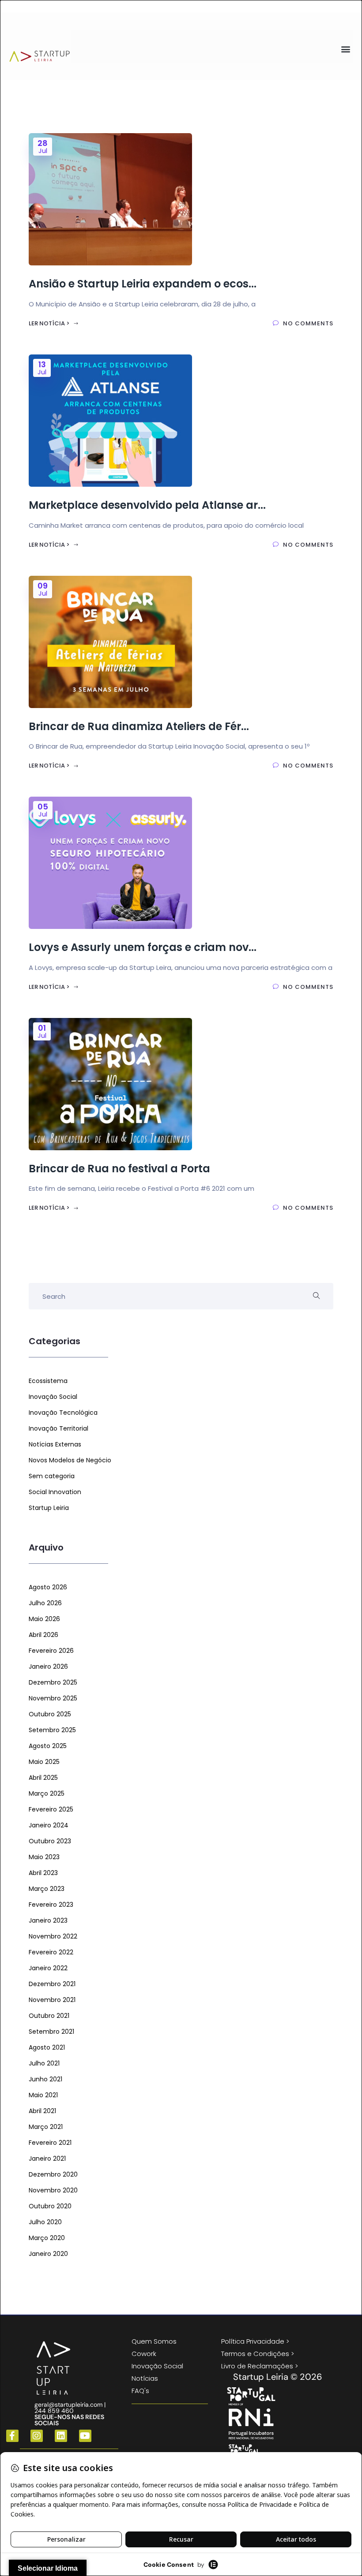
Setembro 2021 (51, 2032)
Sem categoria (52, 1476)
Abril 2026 (43, 1635)
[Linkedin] (61, 2436)
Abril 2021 (42, 2111)
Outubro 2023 (50, 1841)
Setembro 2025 (52, 1730)
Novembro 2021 (52, 2000)
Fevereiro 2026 (51, 1651)
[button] (346, 49)
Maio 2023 (44, 1857)
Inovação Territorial (58, 1428)
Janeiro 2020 (48, 2254)
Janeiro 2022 (48, 1968)
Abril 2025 (43, 1778)
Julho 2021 (44, 2063)
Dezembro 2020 (53, 2174)
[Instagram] (37, 2436)
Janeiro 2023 (48, 1920)
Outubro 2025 (50, 1714)
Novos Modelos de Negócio (70, 1460)
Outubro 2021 (49, 2016)
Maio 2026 (44, 1619)
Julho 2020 (45, 2222)
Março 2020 (47, 2238)
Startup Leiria (49, 1508)
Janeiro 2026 (48, 1666)
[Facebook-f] (12, 2436)
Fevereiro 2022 (51, 1952)
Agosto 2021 (47, 2047)
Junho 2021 (45, 2079)
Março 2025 (47, 1793)
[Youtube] (85, 2436)
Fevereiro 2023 (51, 1905)
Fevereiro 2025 (51, 1809)
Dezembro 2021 (52, 1984)
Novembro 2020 (53, 2190)
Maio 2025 (44, 1762)
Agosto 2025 (48, 1746)
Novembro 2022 (53, 1936)
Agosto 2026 (48, 1587)
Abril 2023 (43, 1873)
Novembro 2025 (53, 1698)
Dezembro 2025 (53, 1682)
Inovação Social (53, 1397)
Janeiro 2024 (49, 1825)
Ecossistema (48, 1381)
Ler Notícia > (50, 323)
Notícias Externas (55, 1444)
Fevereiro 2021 (50, 2143)
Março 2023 (47, 1889)
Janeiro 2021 (47, 2158)
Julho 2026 (45, 1603)
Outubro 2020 (50, 2206)
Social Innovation (55, 1492)
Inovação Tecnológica (63, 1413)
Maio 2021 (43, 2095)
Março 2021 (46, 2127)
